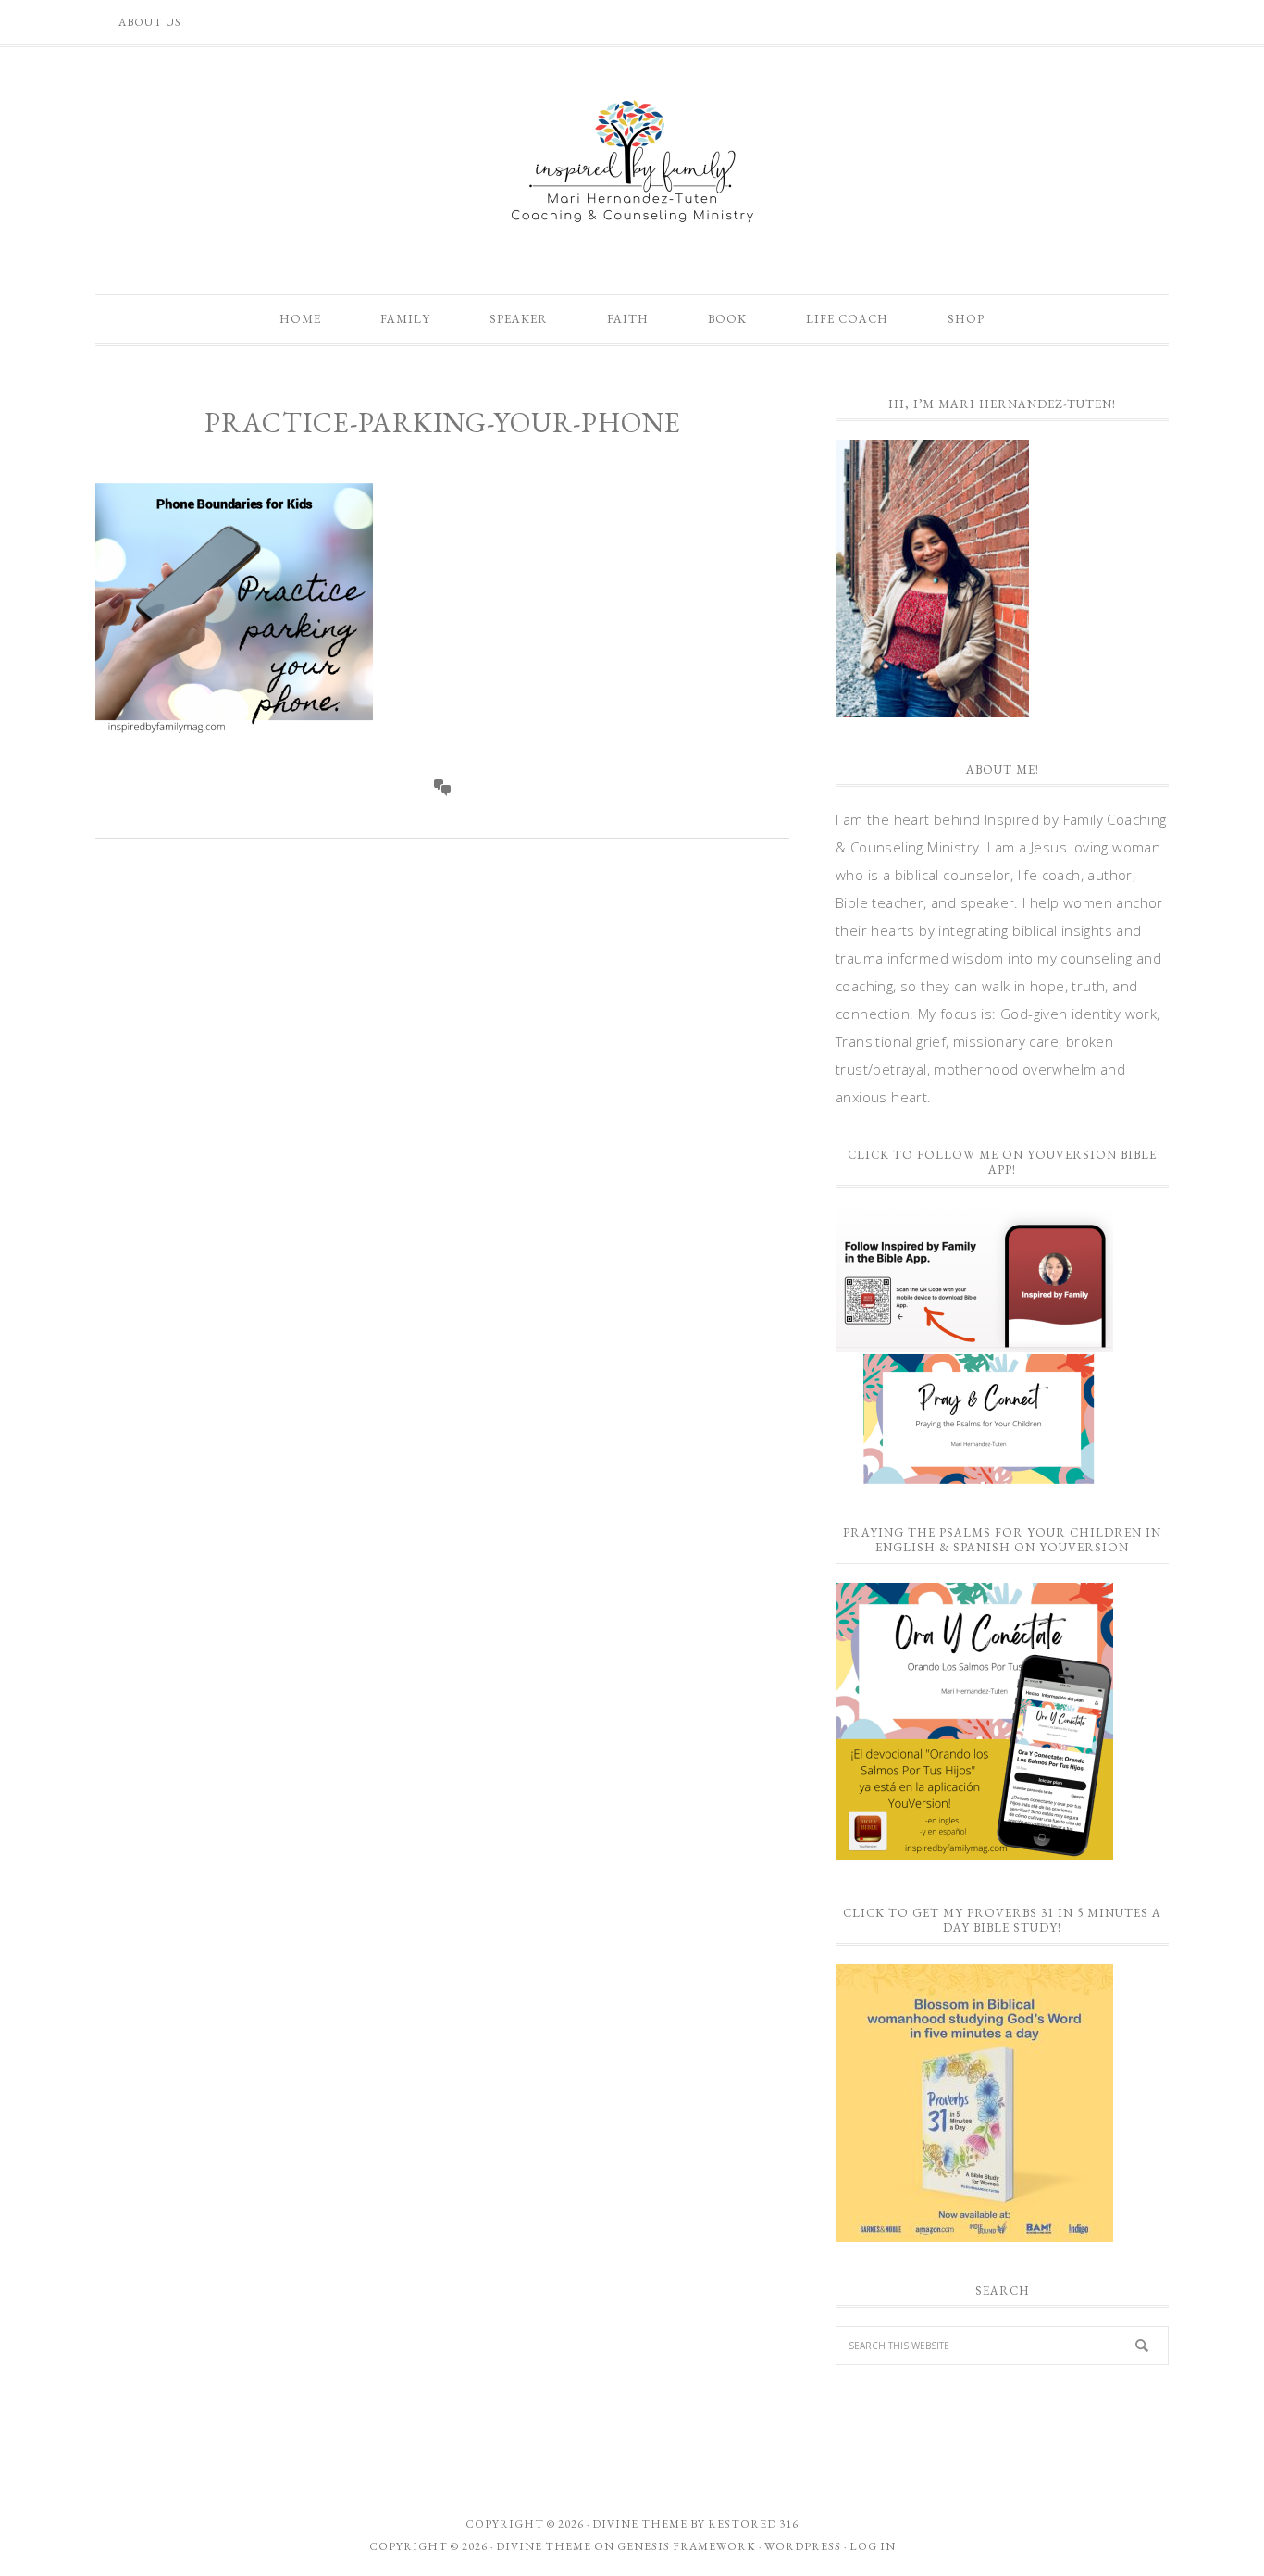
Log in (873, 2546)
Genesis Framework (687, 2546)
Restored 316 (753, 2524)
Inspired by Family (632, 161)
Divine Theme (544, 2546)
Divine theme (640, 2524)
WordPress (803, 2546)
